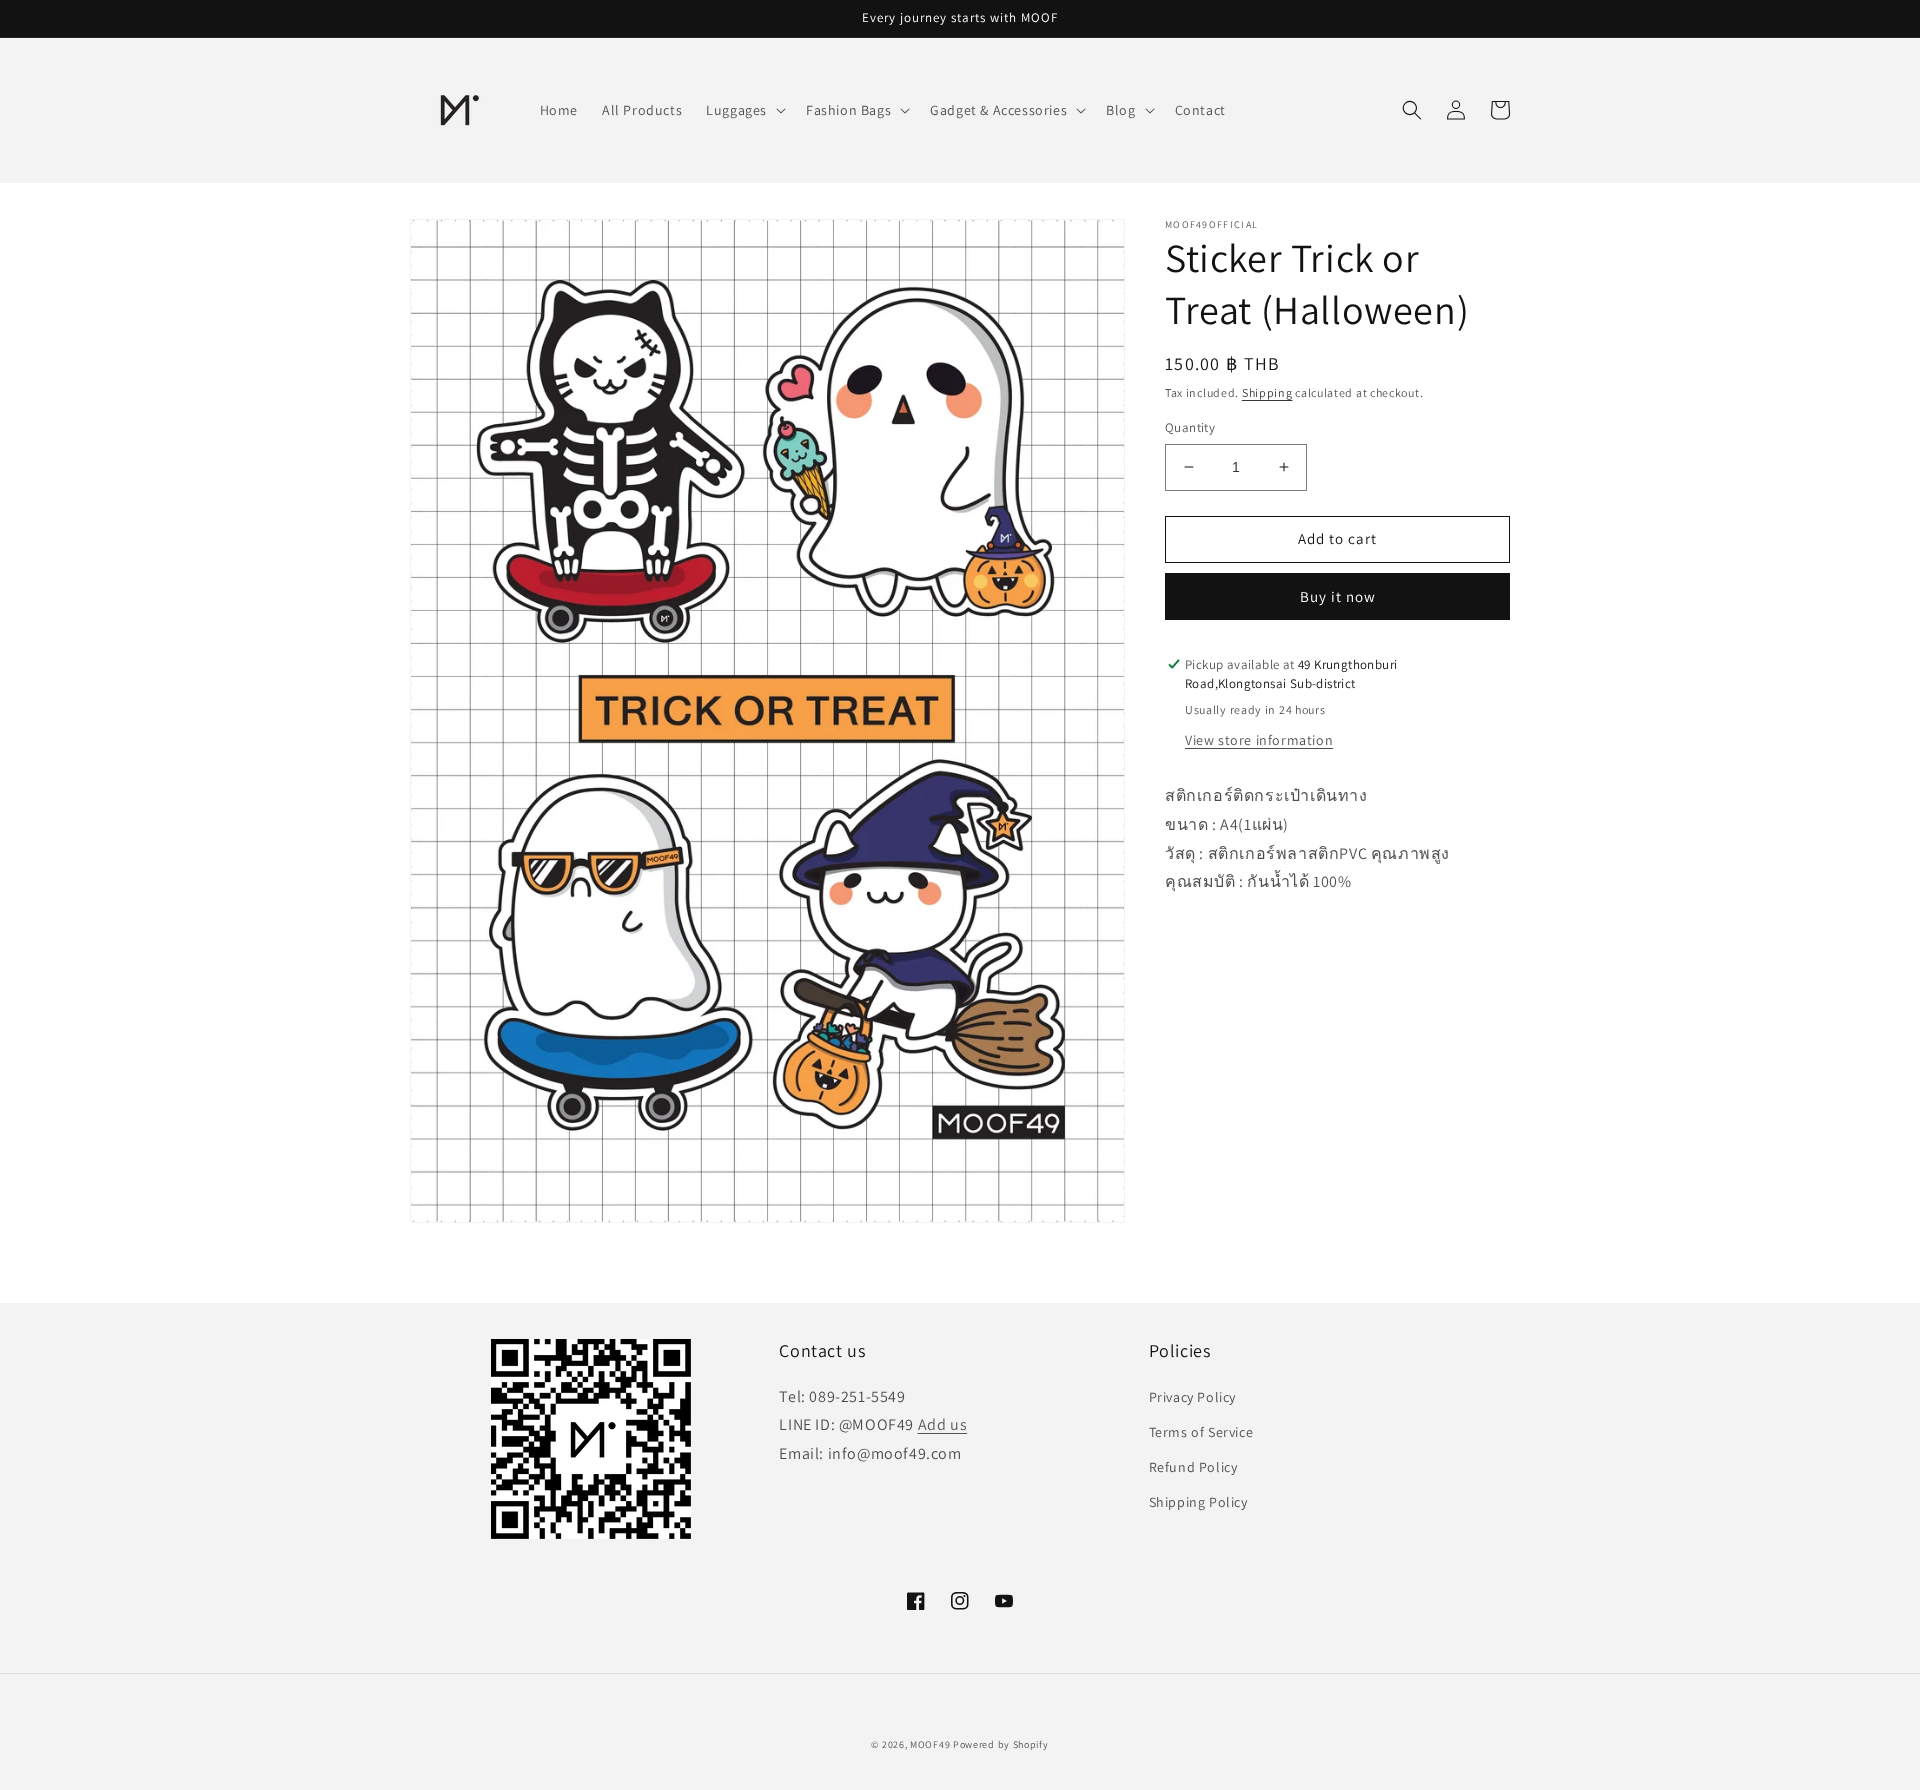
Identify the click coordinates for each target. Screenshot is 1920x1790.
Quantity (1190, 427)
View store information (1259, 740)
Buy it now (1338, 596)
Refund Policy (1193, 1467)
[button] (744, 110)
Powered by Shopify (1001, 1744)
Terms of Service (1201, 1432)
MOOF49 (930, 1744)
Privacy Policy (1192, 1397)
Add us (943, 1424)
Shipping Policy (1198, 1502)
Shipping (1267, 392)
